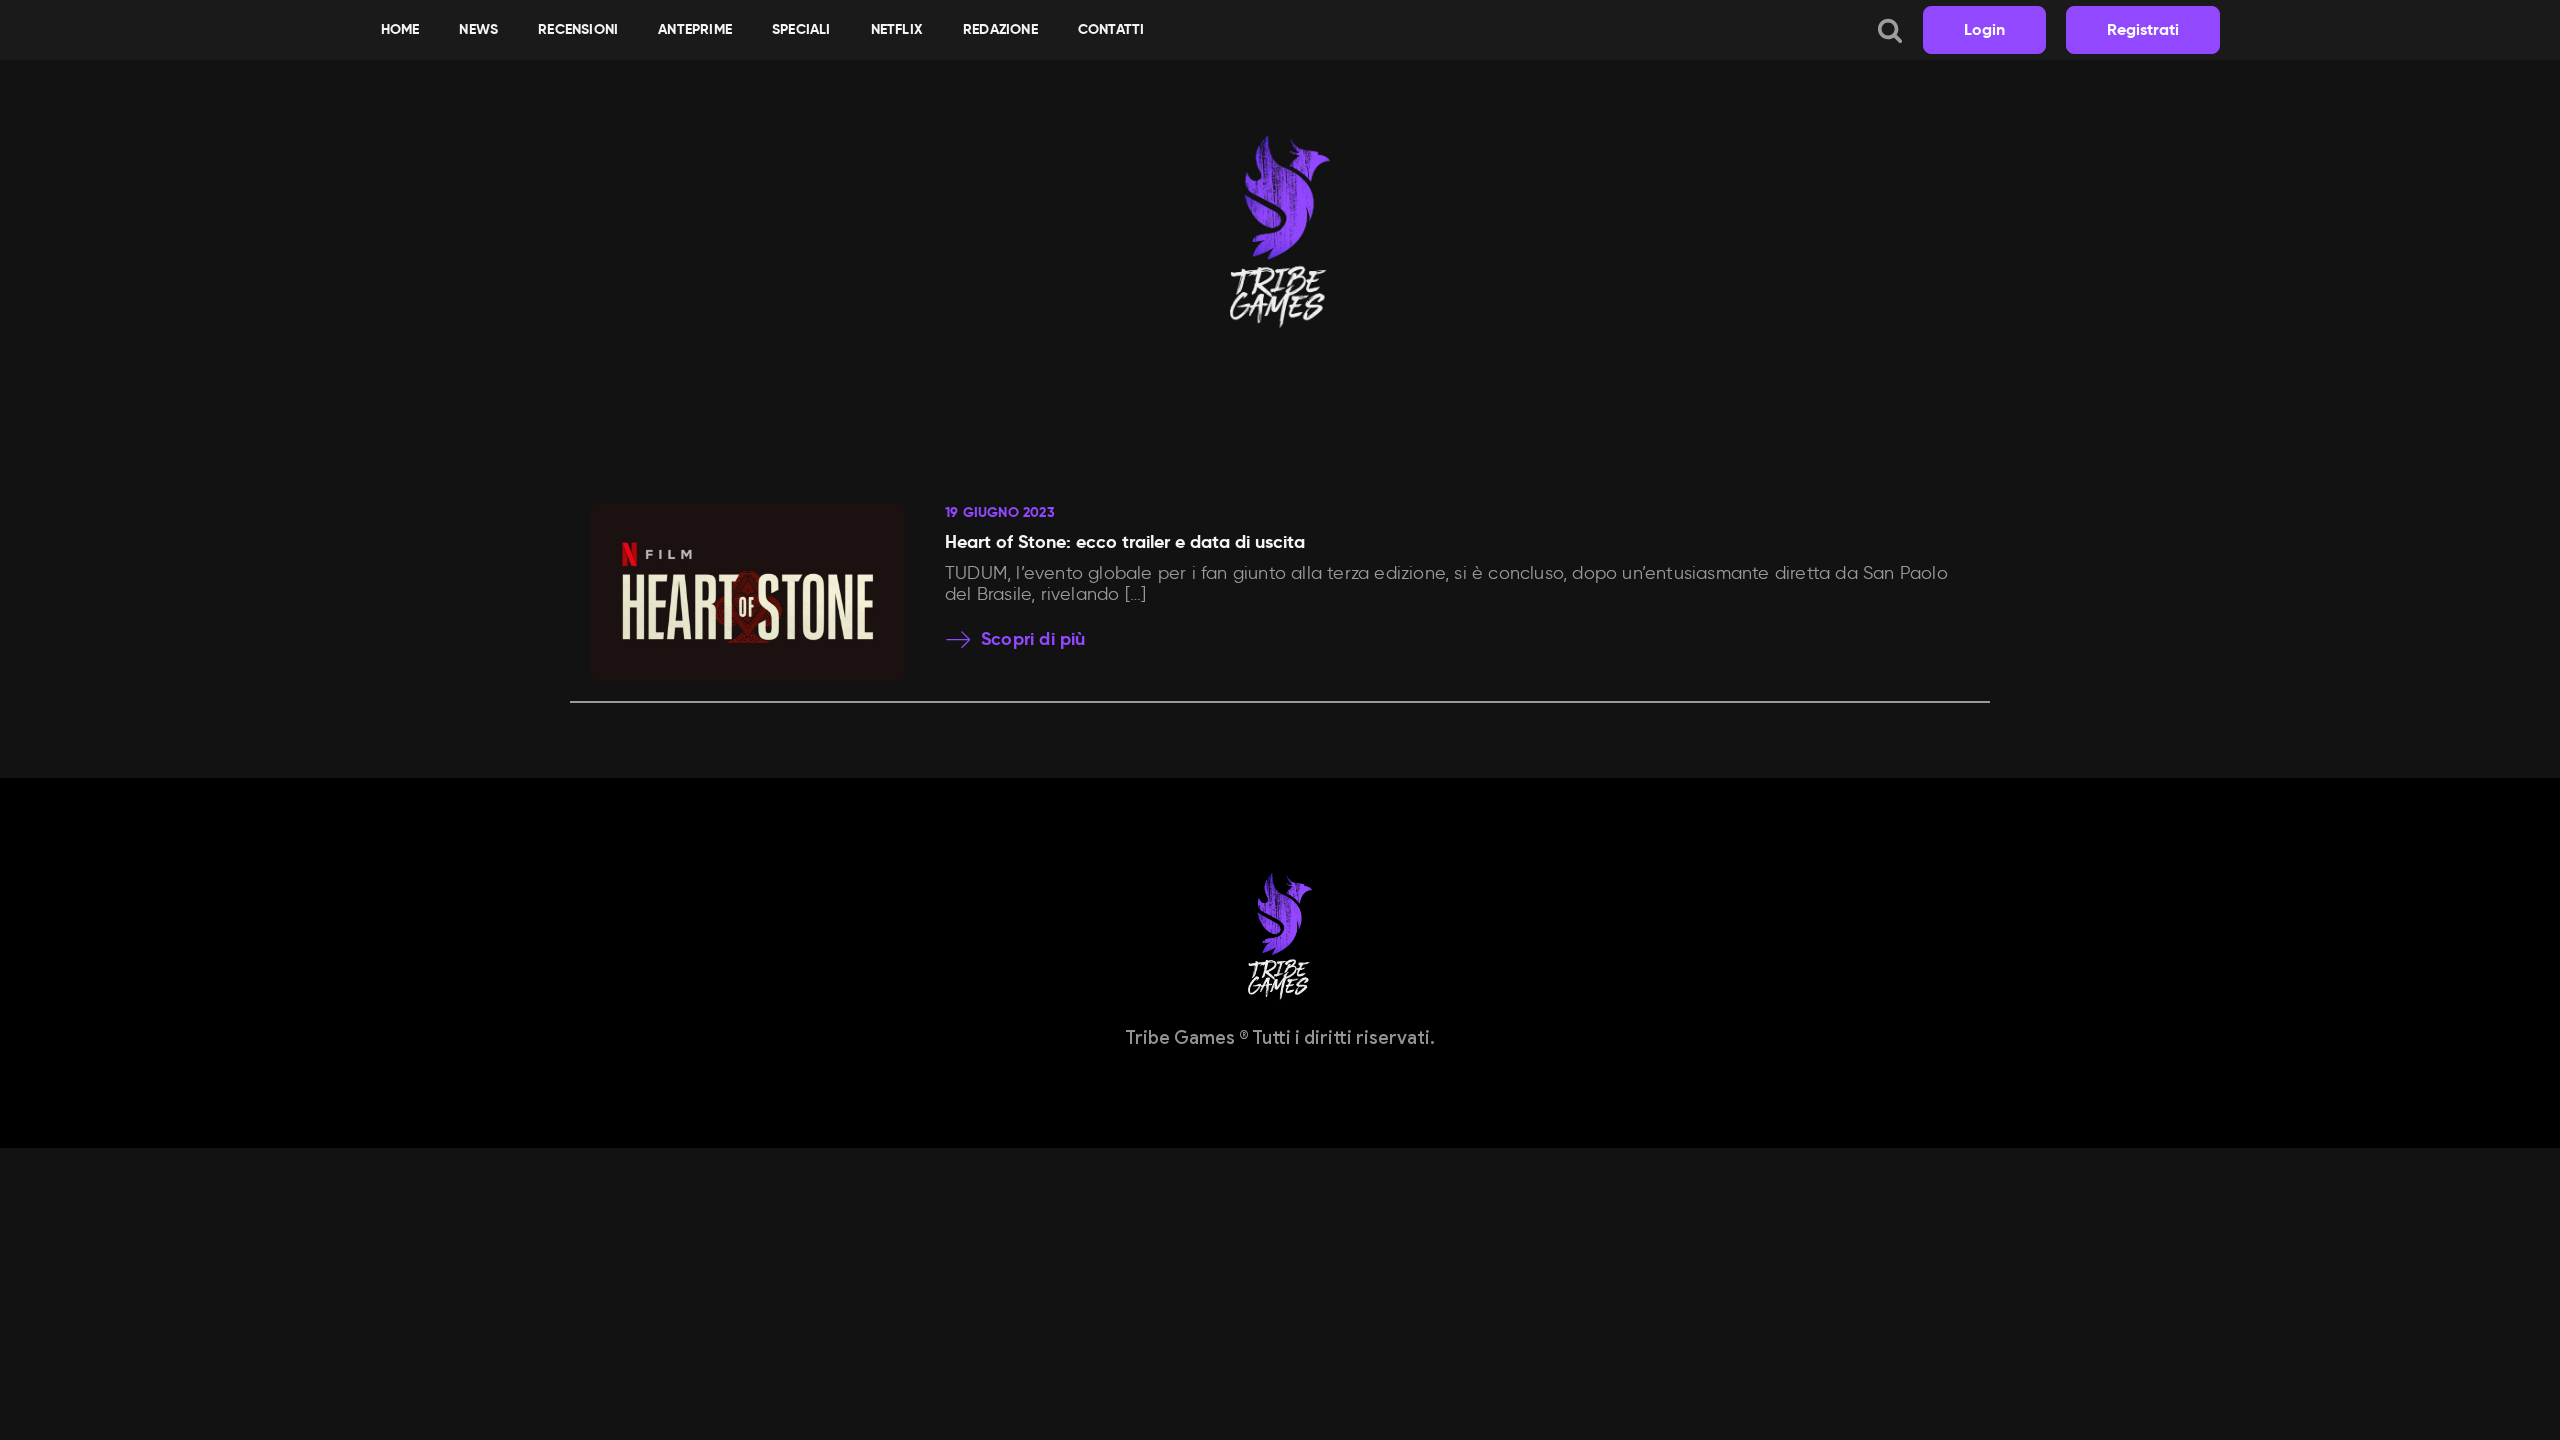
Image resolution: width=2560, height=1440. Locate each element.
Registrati (2143, 29)
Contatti (1111, 29)
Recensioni (578, 29)
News (478, 29)
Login (1984, 29)
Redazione (1000, 29)
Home (400, 29)
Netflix (897, 29)
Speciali (801, 29)
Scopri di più (1033, 639)
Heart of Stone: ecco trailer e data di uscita (1125, 541)
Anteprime (695, 29)
